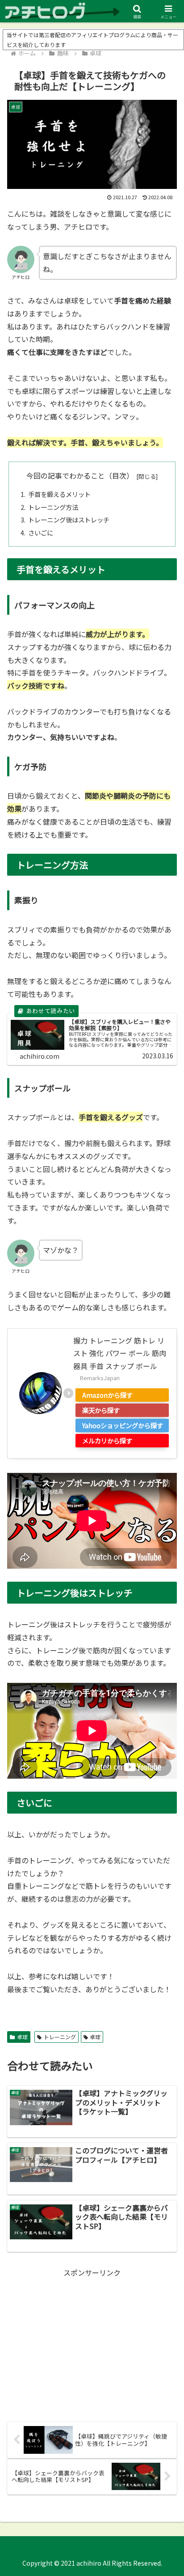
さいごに (41, 533)
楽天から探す (101, 1410)
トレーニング (60, 2037)
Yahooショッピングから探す (123, 1425)
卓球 (22, 2037)
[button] (165, 1693)
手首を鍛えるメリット (59, 494)
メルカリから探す (107, 1440)
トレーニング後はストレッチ (69, 520)
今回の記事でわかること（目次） (80, 476)
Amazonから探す (107, 1395)
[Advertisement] (92, 2342)
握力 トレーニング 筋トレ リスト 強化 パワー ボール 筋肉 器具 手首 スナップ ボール (120, 1353)
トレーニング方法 (53, 507)
